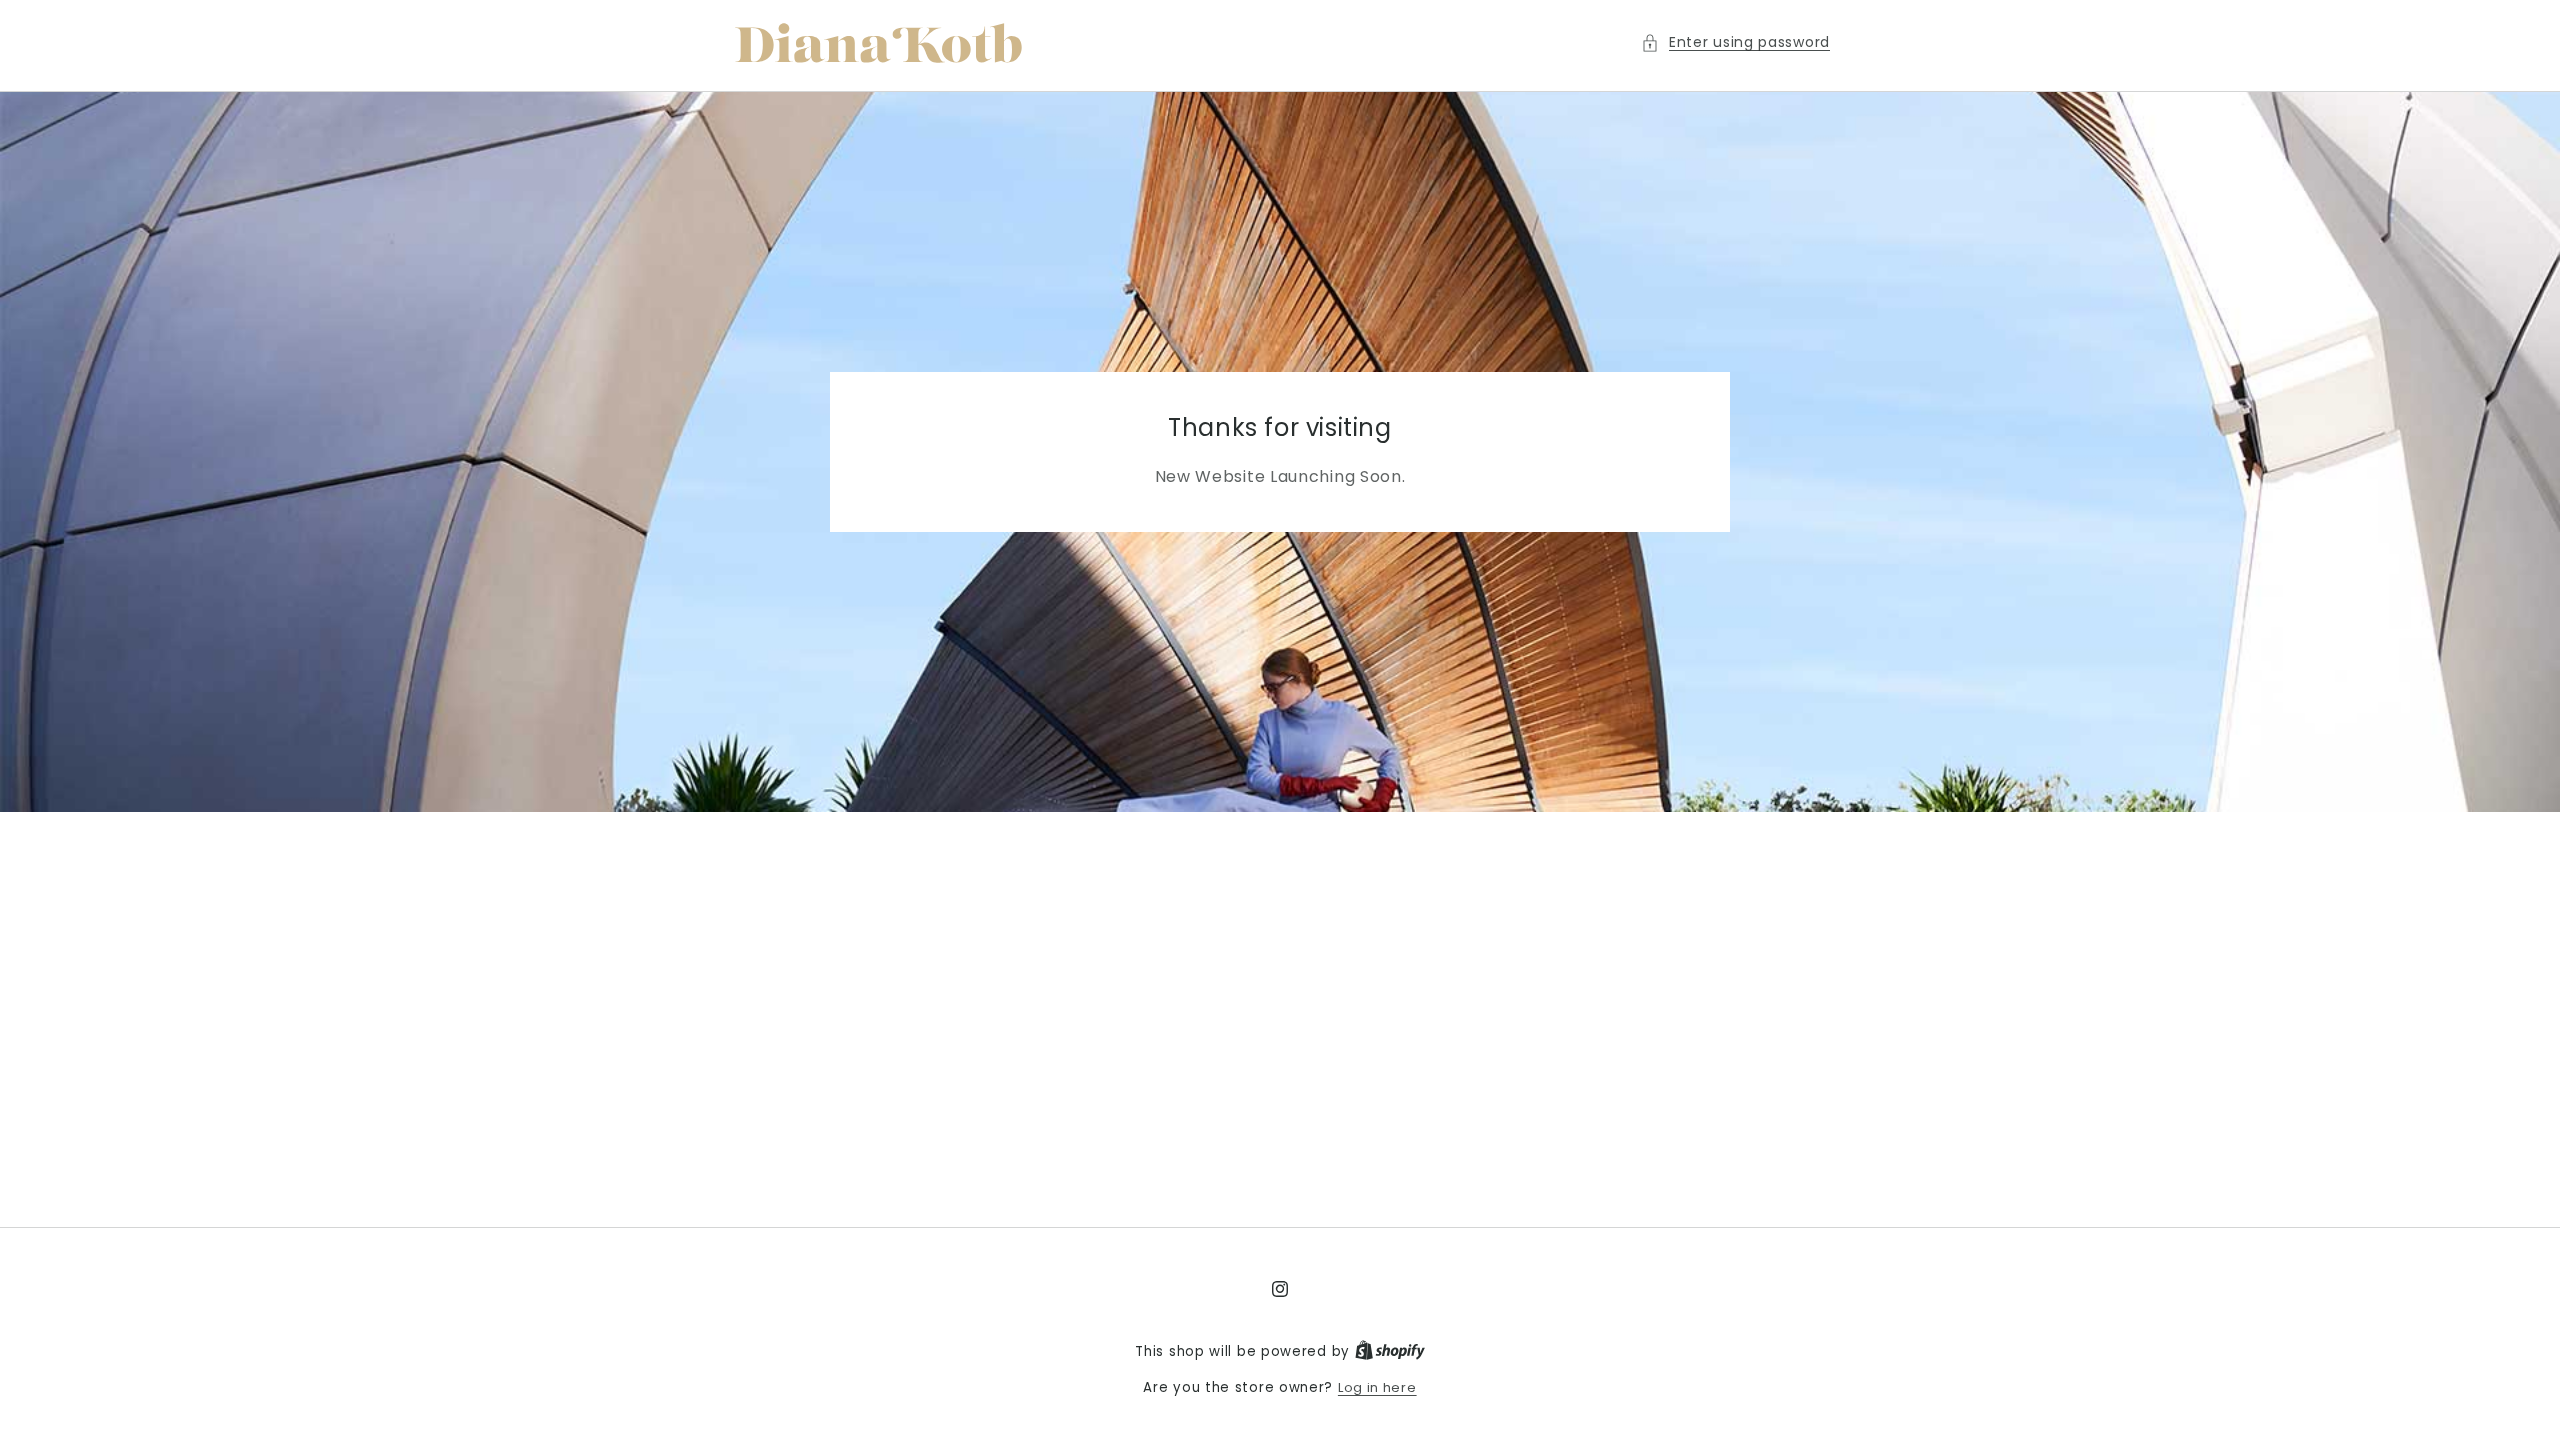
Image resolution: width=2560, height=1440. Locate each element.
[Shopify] (1390, 1351)
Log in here (1377, 1387)
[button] (1735, 42)
